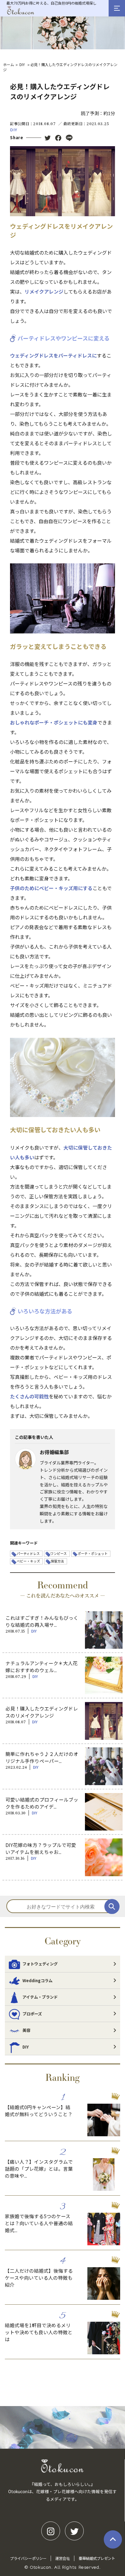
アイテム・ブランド (40, 1997)
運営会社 (62, 2558)
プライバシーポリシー (28, 2558)
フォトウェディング (40, 1964)
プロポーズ (32, 2014)
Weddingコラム (37, 1980)
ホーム (8, 64)
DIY (22, 64)
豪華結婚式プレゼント (97, 2558)
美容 (26, 2030)
